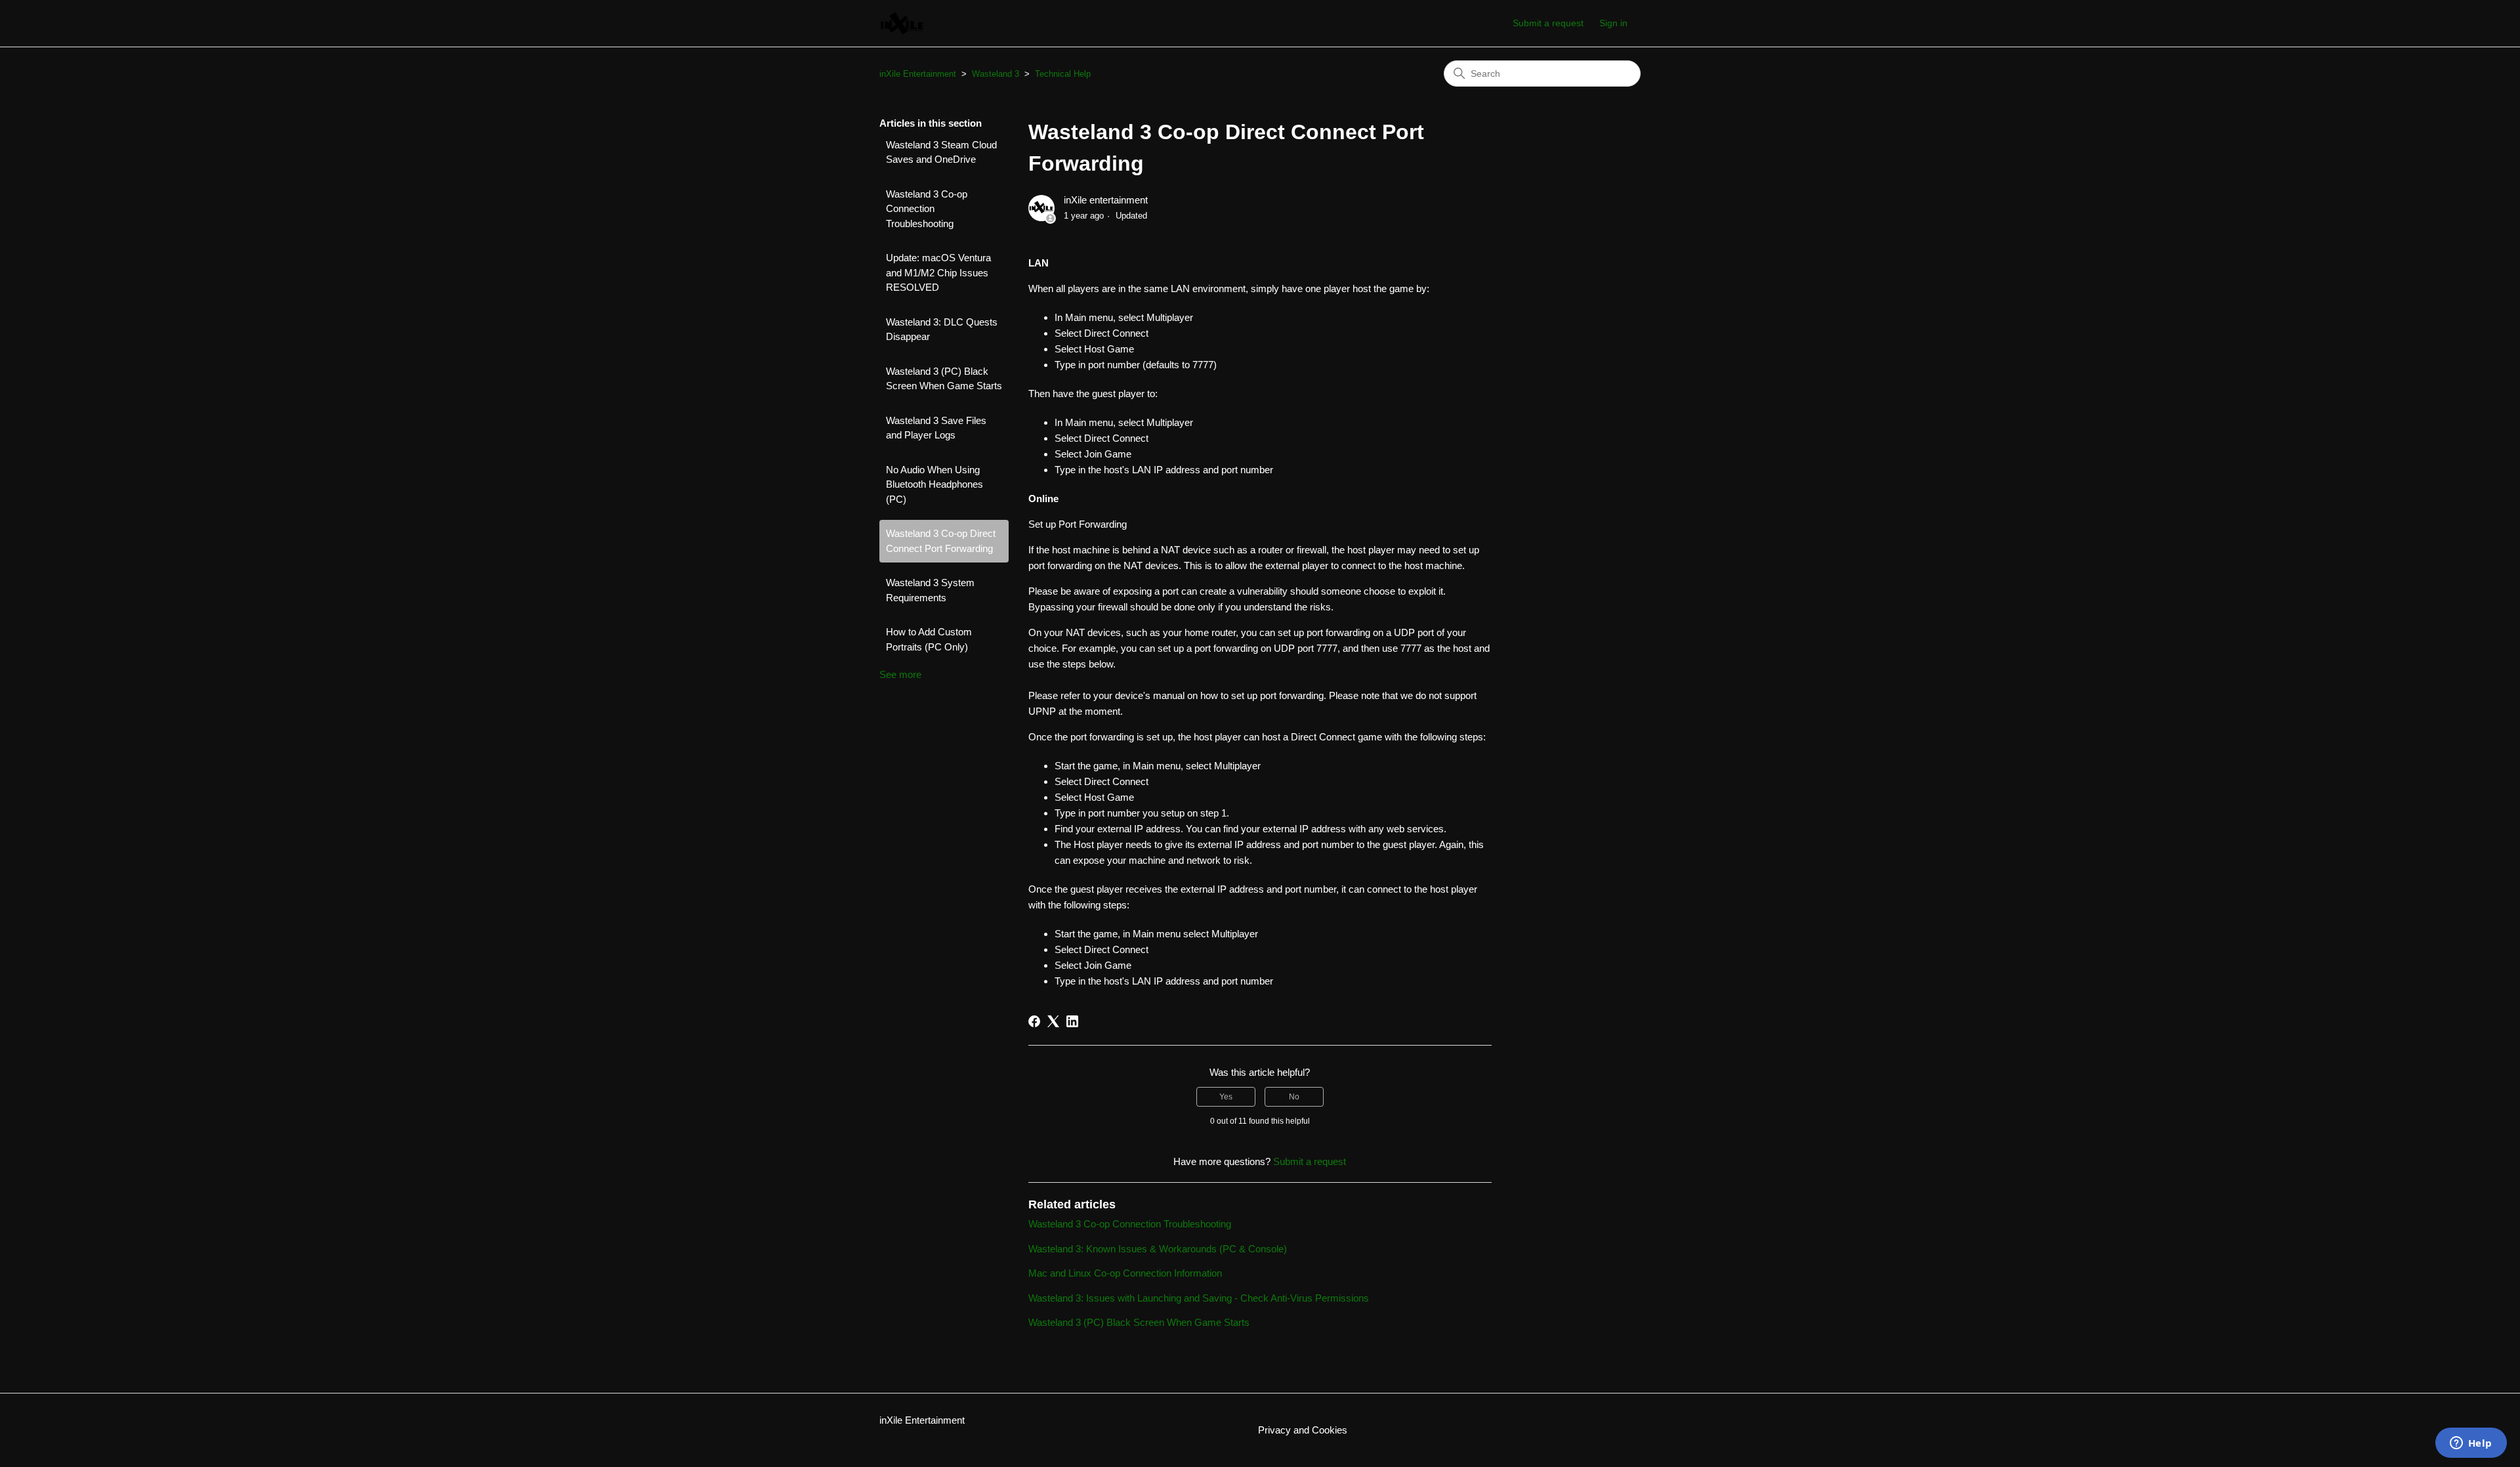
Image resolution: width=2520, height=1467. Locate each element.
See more (900, 674)
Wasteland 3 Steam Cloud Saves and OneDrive (941, 152)
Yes (1226, 1097)
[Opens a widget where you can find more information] (2471, 1444)
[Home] (903, 23)
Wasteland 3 (996, 74)
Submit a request (1548, 23)
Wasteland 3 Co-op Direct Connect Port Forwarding (941, 541)
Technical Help (1063, 74)
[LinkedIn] (1072, 1021)
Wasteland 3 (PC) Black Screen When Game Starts (944, 379)
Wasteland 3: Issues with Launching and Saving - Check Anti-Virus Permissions (1199, 1298)
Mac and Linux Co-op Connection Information (1125, 1273)
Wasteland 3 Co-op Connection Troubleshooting (927, 209)
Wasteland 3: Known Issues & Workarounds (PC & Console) (1158, 1249)
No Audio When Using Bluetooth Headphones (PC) (934, 484)
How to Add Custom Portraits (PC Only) (929, 639)
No (1294, 1097)
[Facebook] (1034, 1021)
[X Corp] (1053, 1021)
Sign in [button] (1613, 23)
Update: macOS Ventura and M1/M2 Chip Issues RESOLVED (938, 272)
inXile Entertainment (918, 74)
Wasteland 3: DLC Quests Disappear (942, 330)
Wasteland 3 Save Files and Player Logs (936, 428)
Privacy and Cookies (1303, 1430)
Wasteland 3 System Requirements (930, 590)
